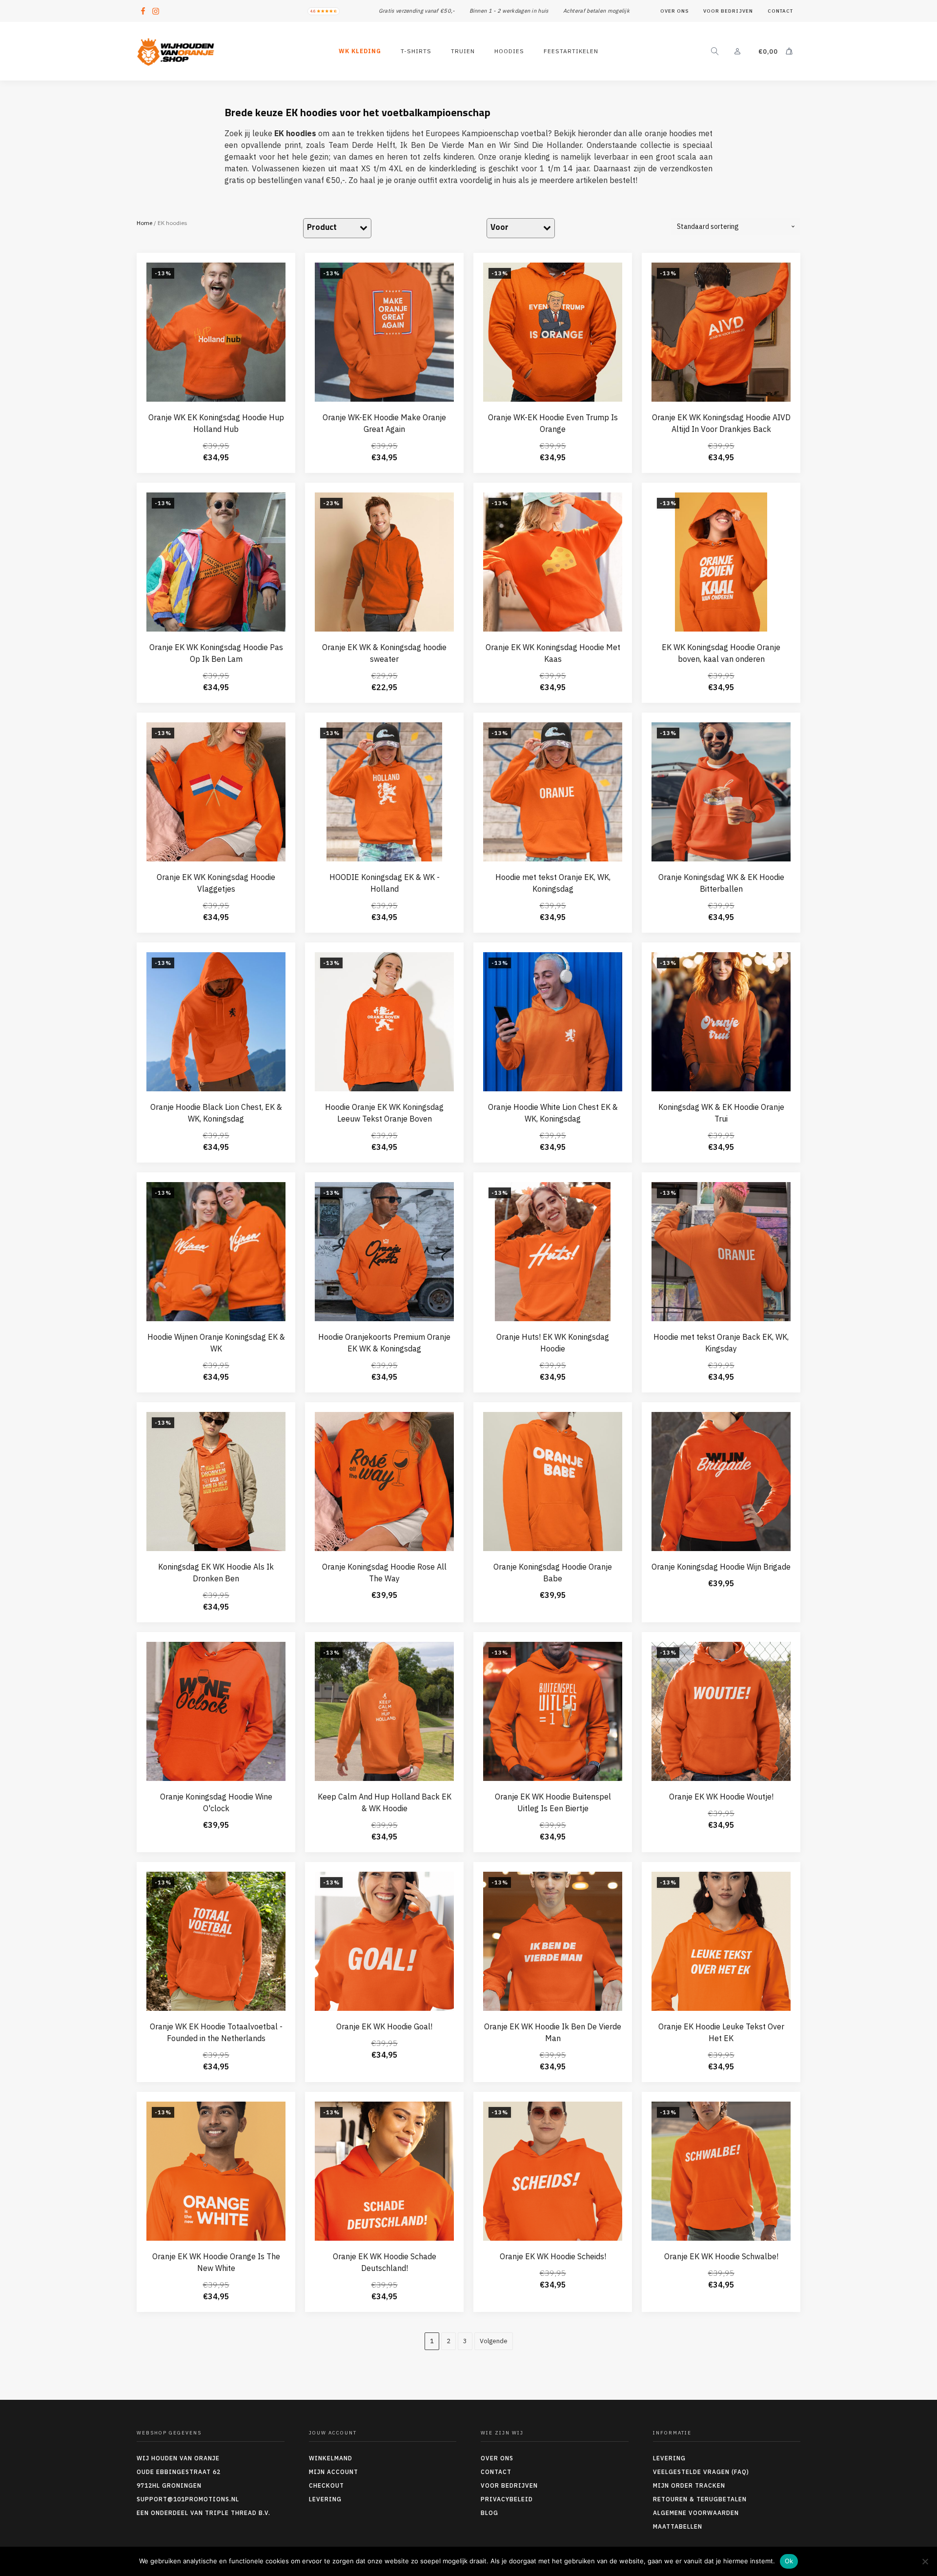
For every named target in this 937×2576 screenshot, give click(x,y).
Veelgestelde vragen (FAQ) (701, 2472)
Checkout (326, 2485)
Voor (499, 227)
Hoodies (509, 51)
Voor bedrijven (728, 11)
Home (144, 223)
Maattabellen (678, 2526)
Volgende (494, 2341)
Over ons (674, 11)
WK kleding (360, 51)
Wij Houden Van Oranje (178, 2458)
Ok (789, 2561)
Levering (325, 2499)
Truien (463, 51)
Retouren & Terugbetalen (700, 2499)
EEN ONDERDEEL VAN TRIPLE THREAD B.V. (204, 2513)
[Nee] (925, 2561)
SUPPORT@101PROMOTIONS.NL (188, 2499)
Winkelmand (331, 2458)
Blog (489, 2513)
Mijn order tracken (689, 2485)
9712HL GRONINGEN (169, 2485)
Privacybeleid (507, 2499)
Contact (780, 11)
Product (322, 227)
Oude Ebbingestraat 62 (179, 2472)
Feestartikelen (571, 51)
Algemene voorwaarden (696, 2513)
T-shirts (416, 51)
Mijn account (334, 2472)
